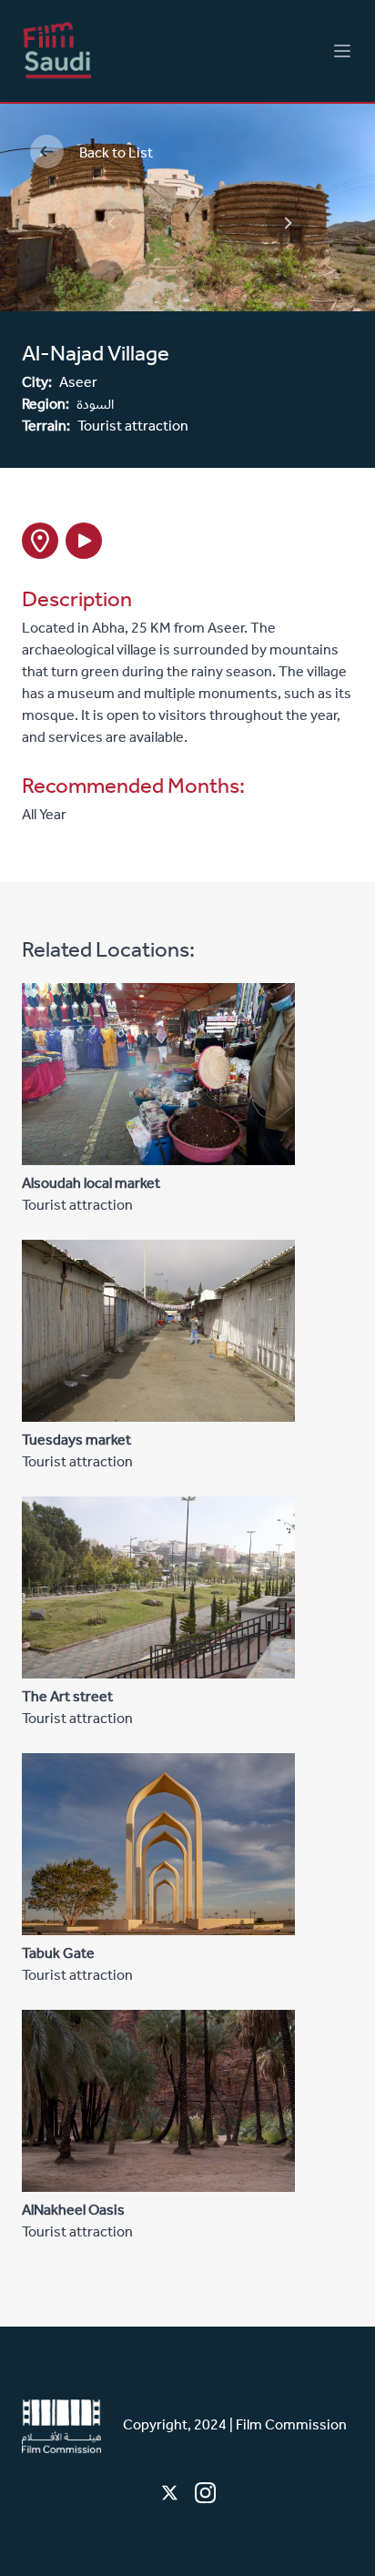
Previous (96, 206)
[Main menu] (342, 51)
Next (270, 206)
